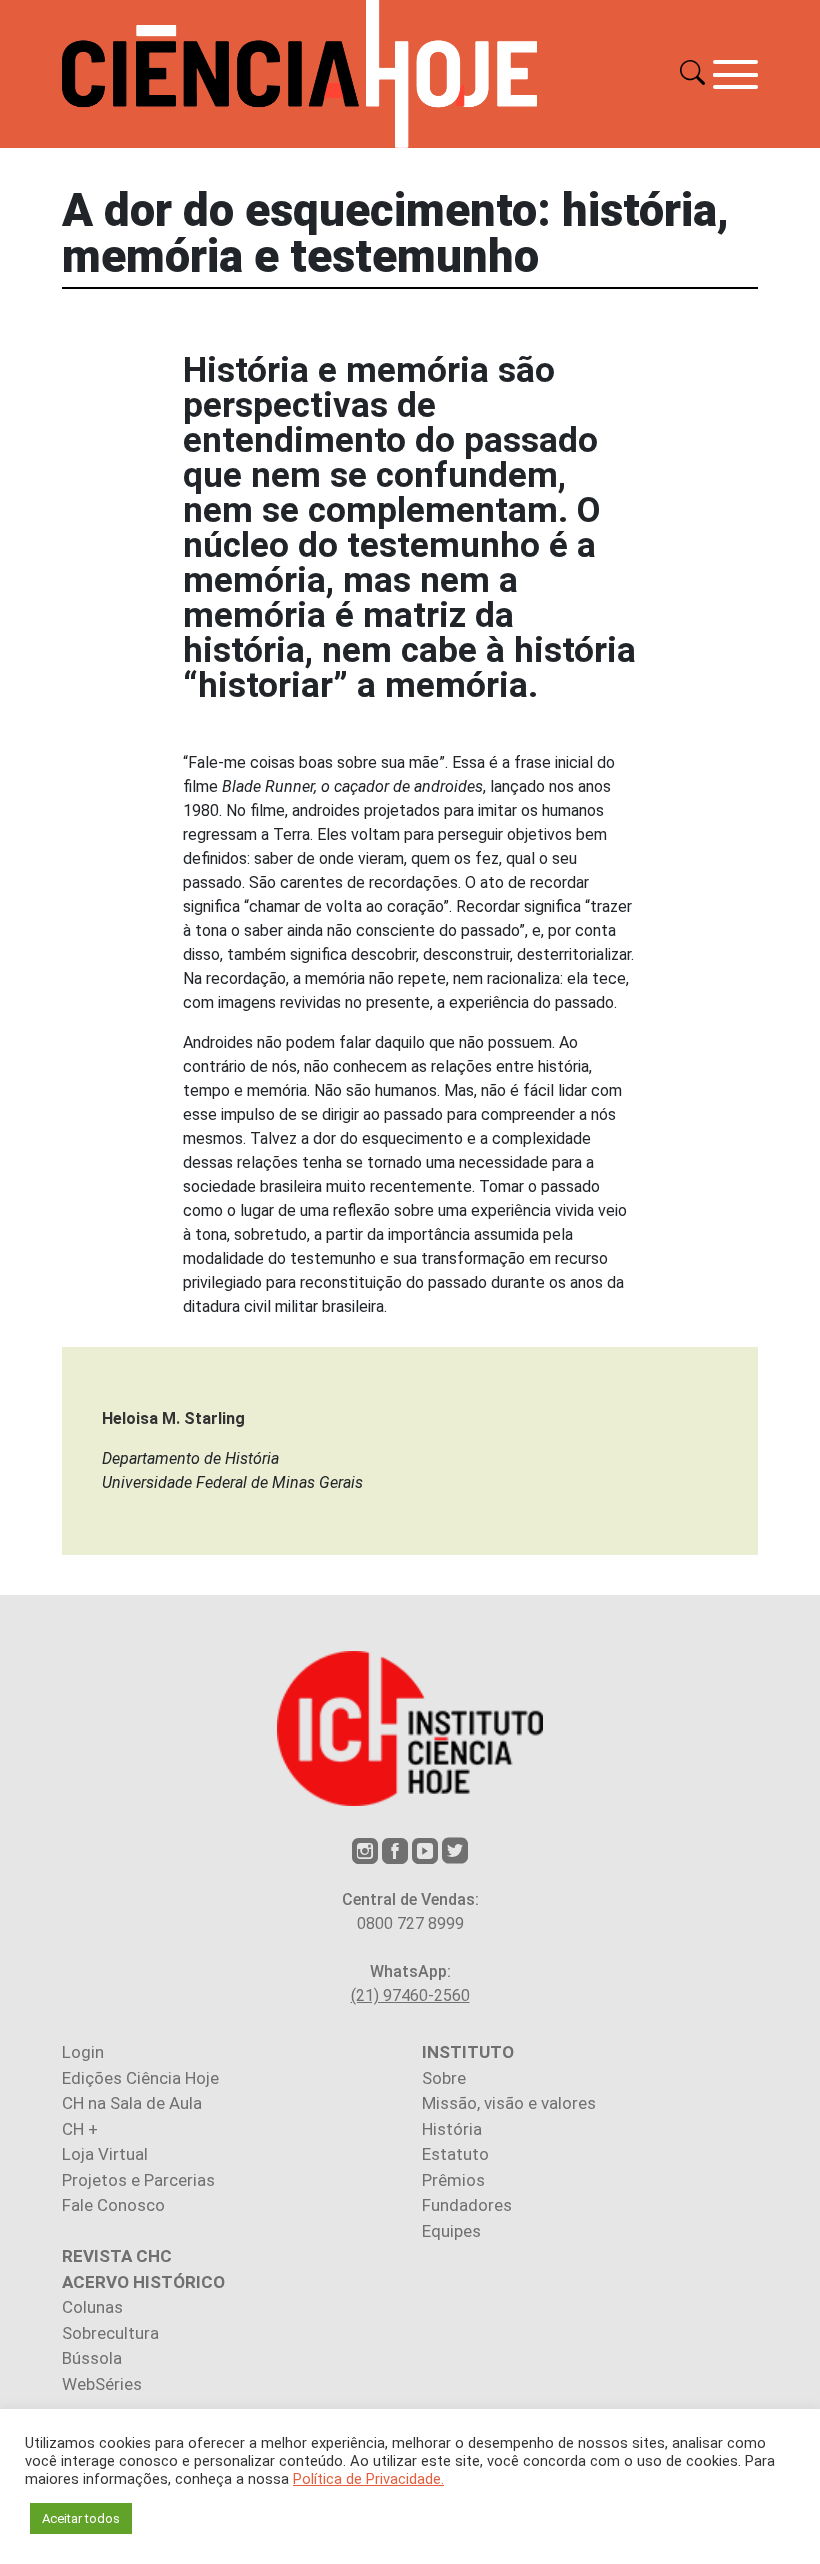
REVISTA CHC (117, 2256)
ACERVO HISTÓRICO (143, 2282)
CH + (80, 2129)
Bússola (92, 2358)
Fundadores (467, 2205)
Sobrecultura (110, 2333)
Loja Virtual (105, 2154)
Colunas (92, 2307)
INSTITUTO (468, 2052)
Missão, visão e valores (509, 2103)
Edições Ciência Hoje (140, 2078)
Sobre (444, 2078)
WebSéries (102, 2384)
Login (83, 2052)
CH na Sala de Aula (132, 2103)
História (452, 2129)
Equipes (451, 2231)
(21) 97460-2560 (410, 1995)
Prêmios (453, 2180)
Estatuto (455, 2154)
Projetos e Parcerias (138, 2180)
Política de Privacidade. (368, 2479)
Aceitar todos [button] (81, 2518)
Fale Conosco (113, 2205)
